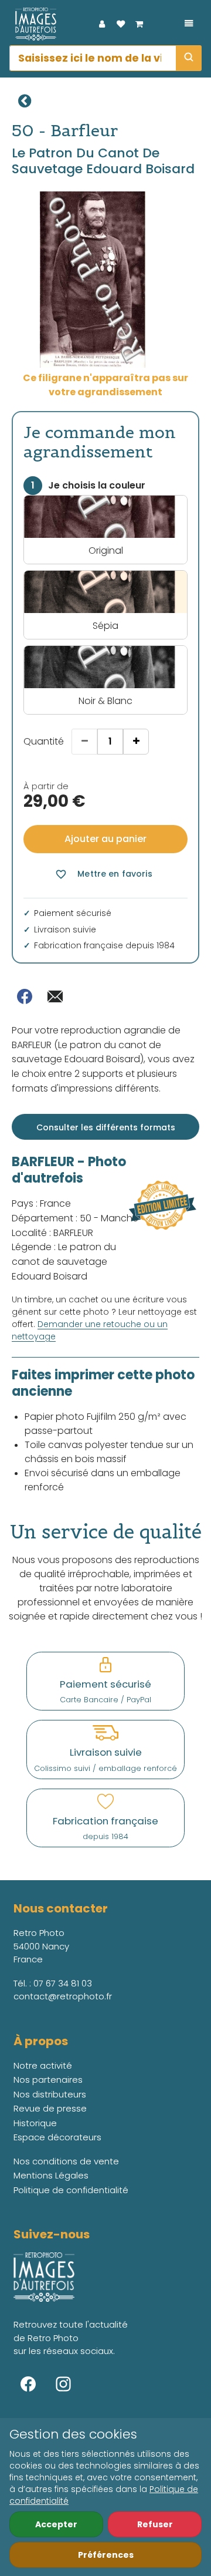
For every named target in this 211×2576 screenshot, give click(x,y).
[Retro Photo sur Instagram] (63, 2384)
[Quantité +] (136, 742)
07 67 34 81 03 (63, 1983)
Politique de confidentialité (71, 2190)
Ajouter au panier (105, 839)
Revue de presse (50, 2108)
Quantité (44, 741)
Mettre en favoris (103, 874)
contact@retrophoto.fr (63, 1996)
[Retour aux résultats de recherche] (25, 101)
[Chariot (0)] (139, 24)
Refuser (155, 2524)
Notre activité (43, 2065)
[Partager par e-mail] (55, 996)
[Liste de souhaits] (121, 24)
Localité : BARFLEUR (52, 1233)
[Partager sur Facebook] (25, 996)
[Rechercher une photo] (189, 58)
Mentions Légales (51, 2175)
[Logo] (33, 24)
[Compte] (102, 24)
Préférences (106, 2555)
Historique (35, 2123)
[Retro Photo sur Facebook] (28, 2384)
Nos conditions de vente (66, 2161)
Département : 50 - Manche (75, 1218)
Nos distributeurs (50, 2094)
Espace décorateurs (57, 2137)
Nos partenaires (48, 2080)
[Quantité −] (84, 742)
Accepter (56, 2524)
